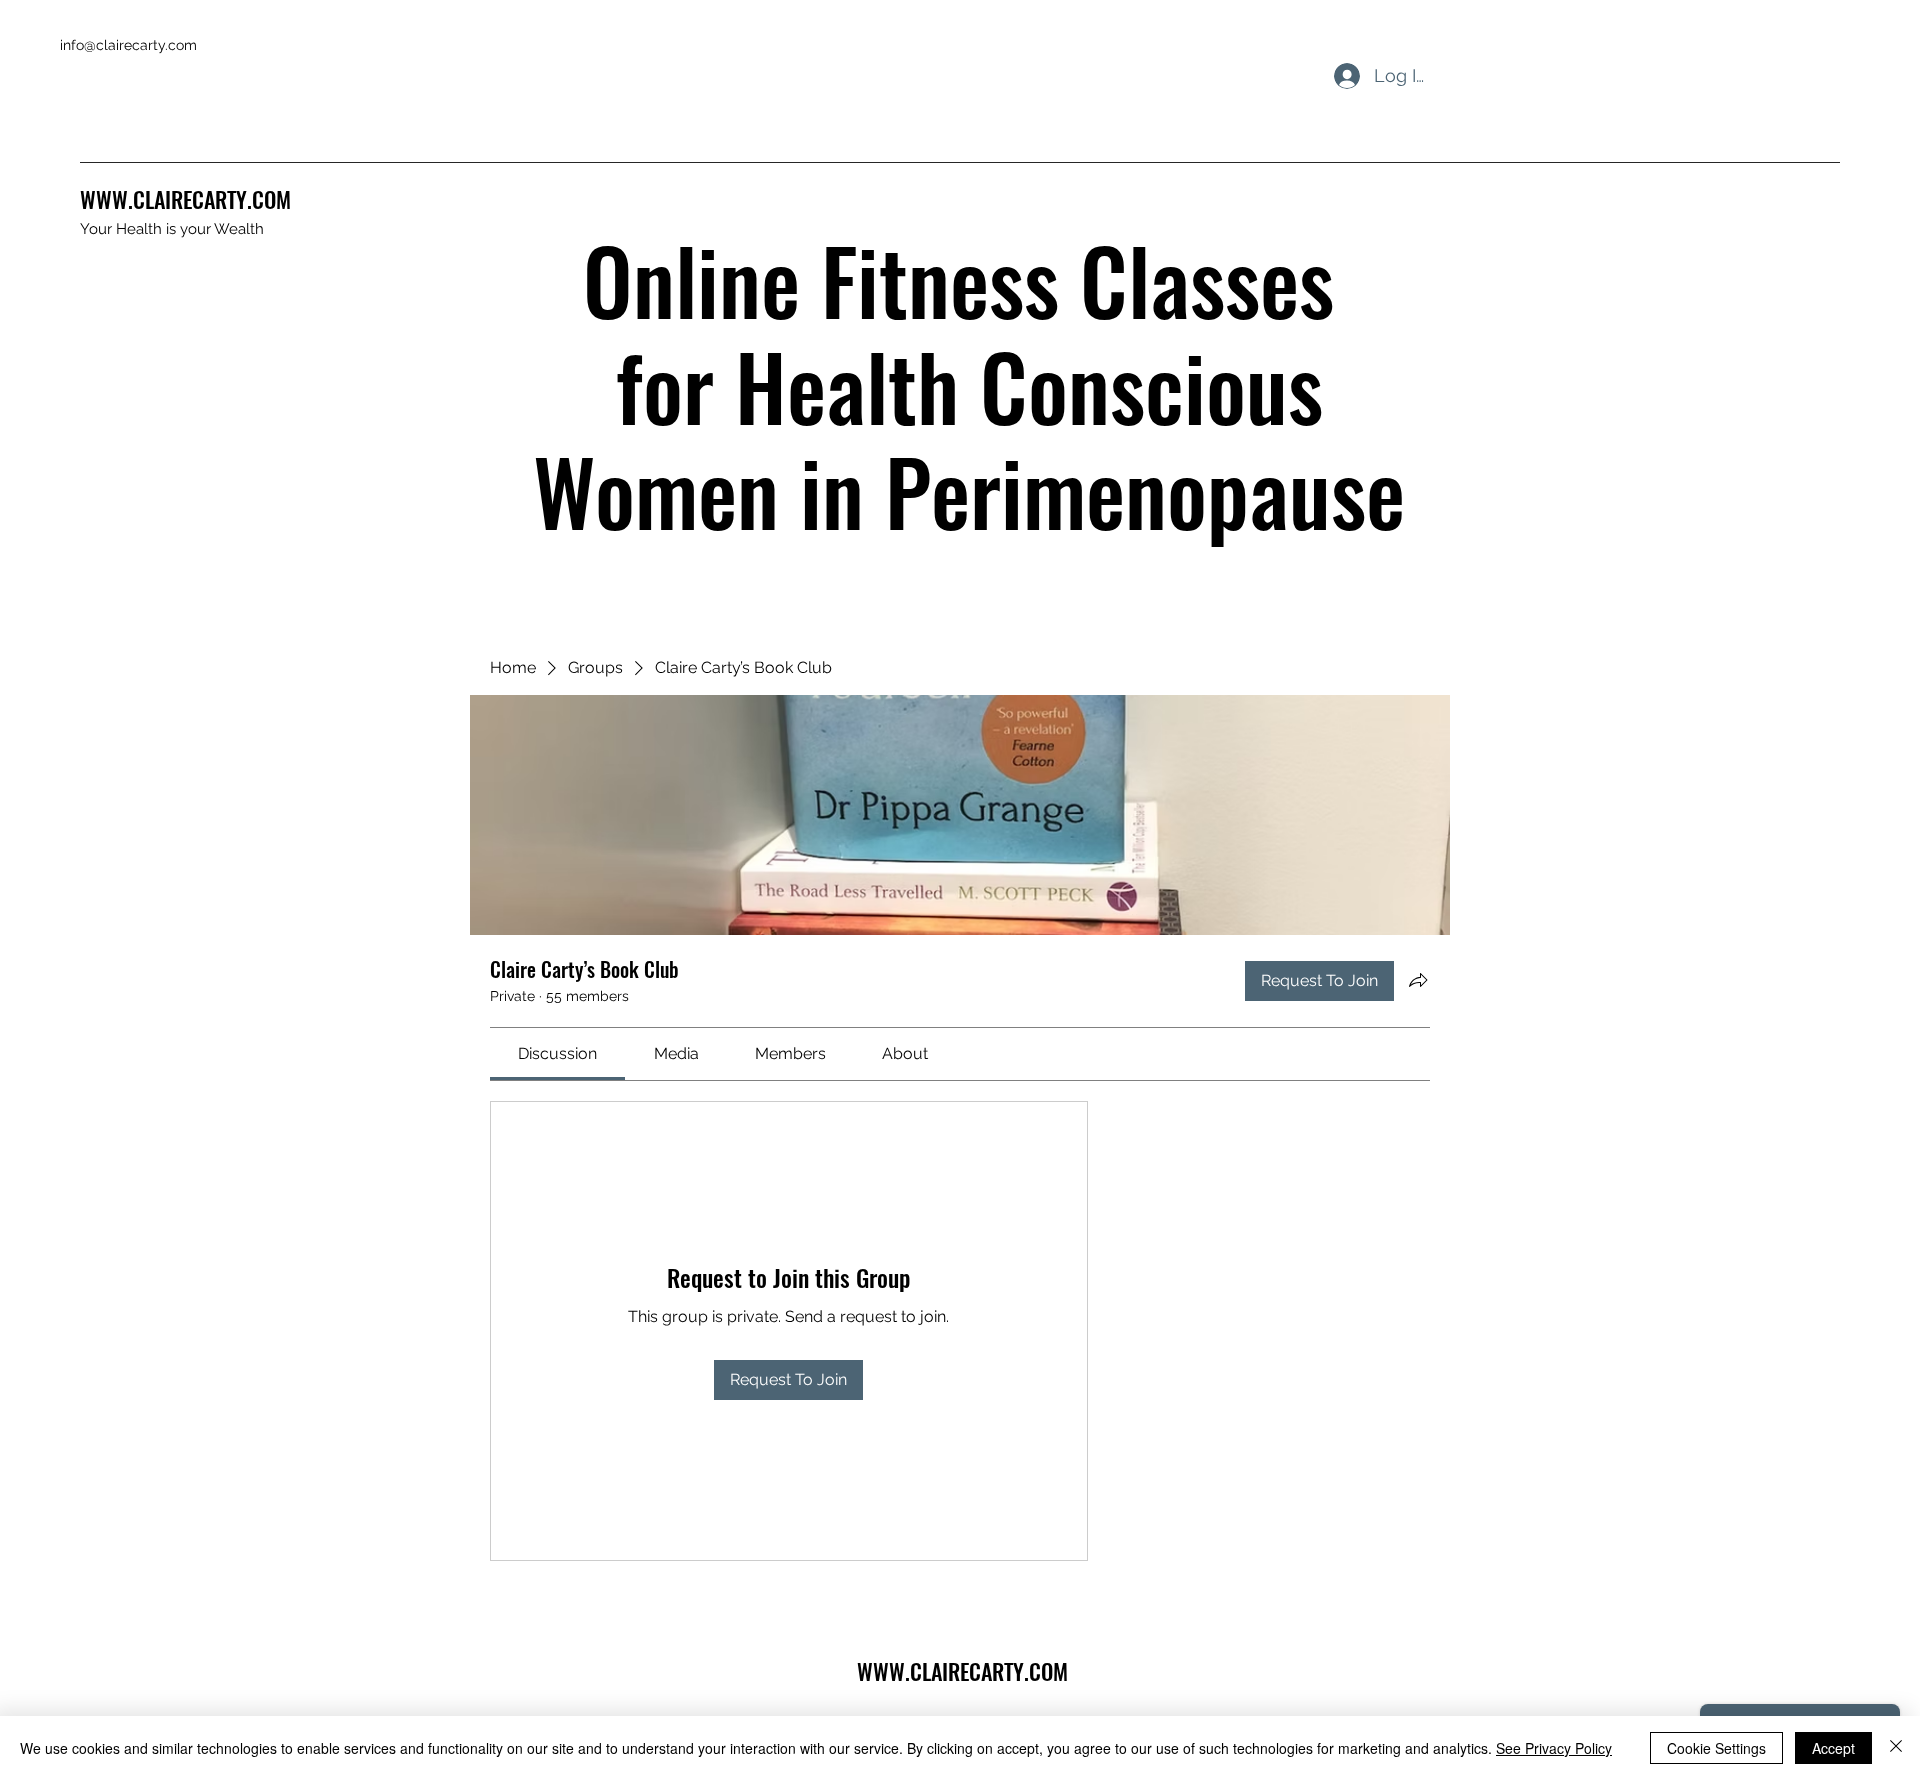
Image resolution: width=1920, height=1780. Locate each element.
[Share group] (1418, 980)
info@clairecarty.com (128, 45)
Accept (1833, 1748)
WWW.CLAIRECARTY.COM (185, 199)
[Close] (1896, 1748)
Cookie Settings (1716, 1748)
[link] (557, 1053)
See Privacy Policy (1554, 1748)
